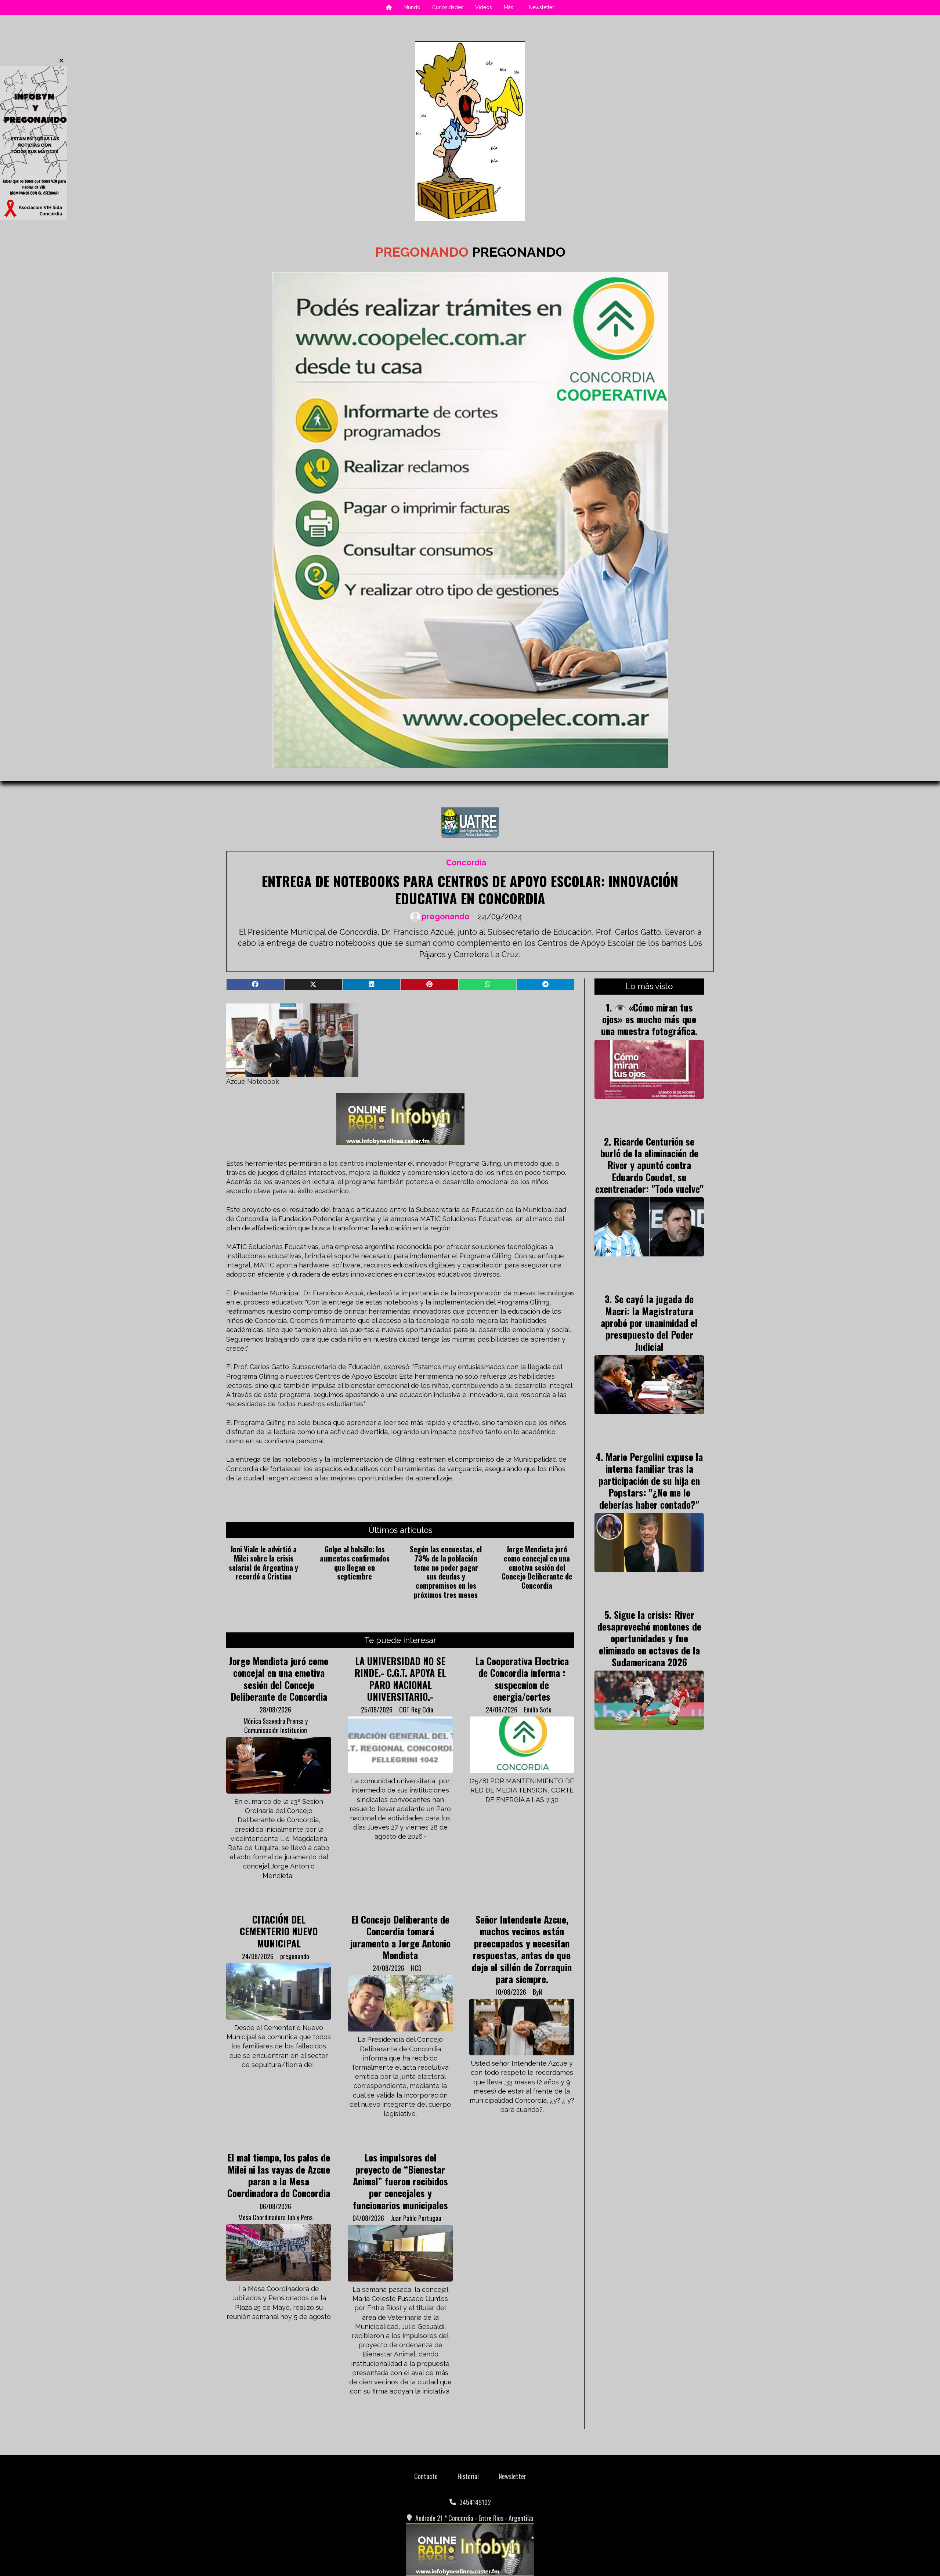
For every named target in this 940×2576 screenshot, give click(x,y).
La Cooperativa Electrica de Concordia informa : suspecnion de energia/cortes (522, 1678)
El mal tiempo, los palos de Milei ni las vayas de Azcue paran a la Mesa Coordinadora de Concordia (279, 2175)
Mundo (412, 7)
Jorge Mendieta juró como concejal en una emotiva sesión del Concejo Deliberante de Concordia (537, 1567)
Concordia (466, 863)
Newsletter (541, 7)
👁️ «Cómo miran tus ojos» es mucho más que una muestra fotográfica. (649, 1019)
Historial (468, 2476)
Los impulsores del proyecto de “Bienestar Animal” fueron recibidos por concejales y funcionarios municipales (400, 2181)
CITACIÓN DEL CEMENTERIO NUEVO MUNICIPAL (279, 1931)
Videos (484, 7)
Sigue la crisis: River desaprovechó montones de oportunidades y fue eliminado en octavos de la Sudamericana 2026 (649, 1638)
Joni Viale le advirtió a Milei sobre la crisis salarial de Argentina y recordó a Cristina (263, 1563)
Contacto (426, 2476)
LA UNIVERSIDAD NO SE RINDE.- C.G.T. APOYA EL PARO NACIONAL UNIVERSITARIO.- (400, 1678)
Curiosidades (448, 7)
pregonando (446, 917)
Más (509, 7)
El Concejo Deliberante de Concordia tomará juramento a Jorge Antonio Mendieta (400, 1937)
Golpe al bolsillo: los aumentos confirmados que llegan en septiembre (355, 1563)
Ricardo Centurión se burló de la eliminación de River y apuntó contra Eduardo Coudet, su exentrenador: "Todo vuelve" (649, 1165)
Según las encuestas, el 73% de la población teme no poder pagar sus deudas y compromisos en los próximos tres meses (446, 1572)
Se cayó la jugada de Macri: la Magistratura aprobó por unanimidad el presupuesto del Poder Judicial (649, 1323)
